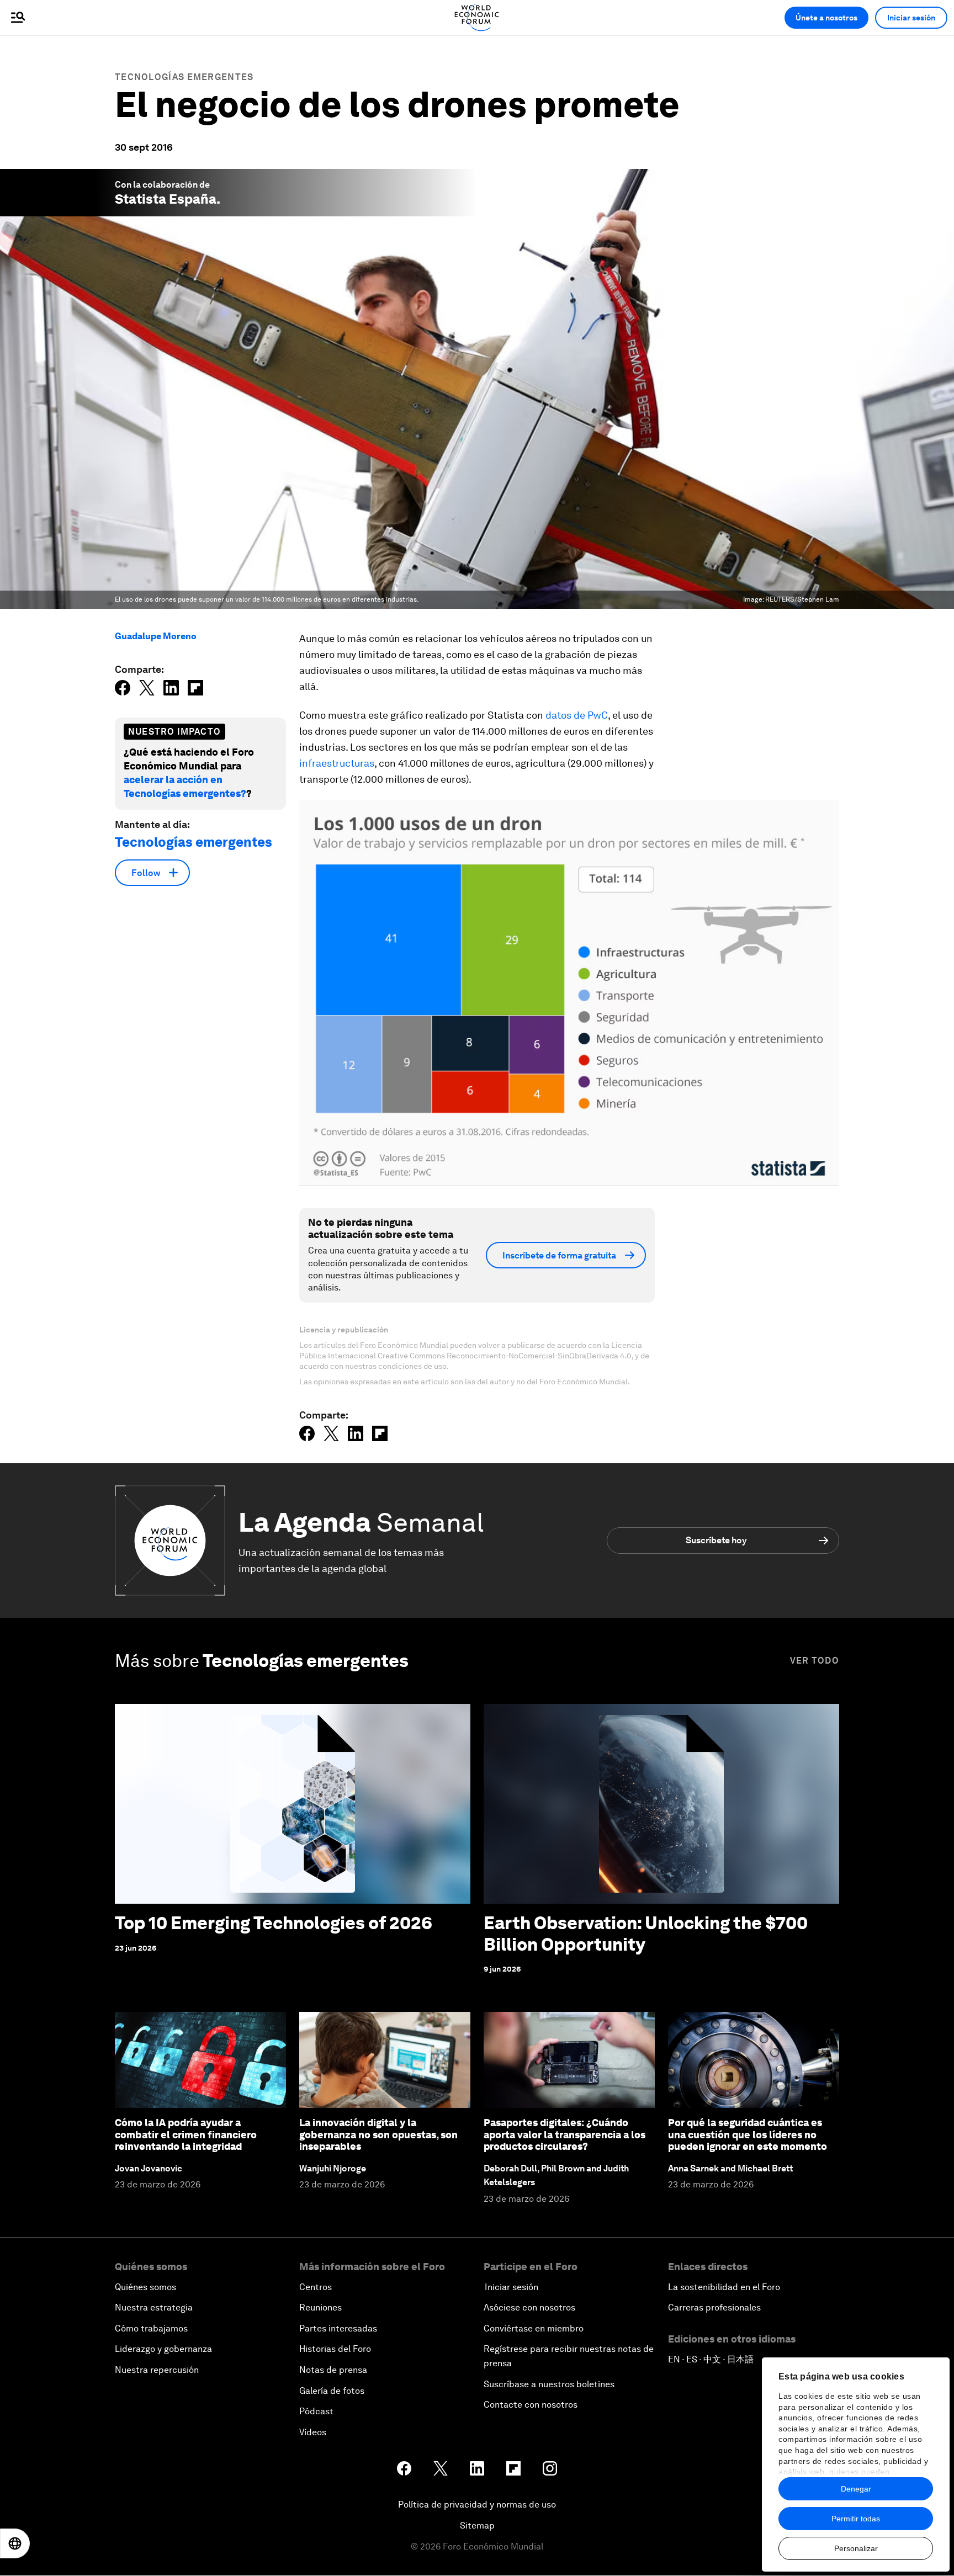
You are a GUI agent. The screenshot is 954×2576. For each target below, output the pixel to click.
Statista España (166, 199)
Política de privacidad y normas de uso (477, 2505)
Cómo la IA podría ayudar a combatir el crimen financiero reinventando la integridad (186, 2134)
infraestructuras (337, 763)
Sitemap (477, 2525)
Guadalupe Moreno (156, 636)
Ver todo (815, 1661)
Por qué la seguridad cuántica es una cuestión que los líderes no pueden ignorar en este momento (748, 2134)
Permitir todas (856, 2519)
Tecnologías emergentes (184, 77)
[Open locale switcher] (15, 2543)
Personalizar (856, 2548)
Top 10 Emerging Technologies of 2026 (274, 1923)
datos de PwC (577, 715)
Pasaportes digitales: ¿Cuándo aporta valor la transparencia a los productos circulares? (565, 2134)
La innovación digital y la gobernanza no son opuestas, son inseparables (378, 2134)
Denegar (856, 2489)
